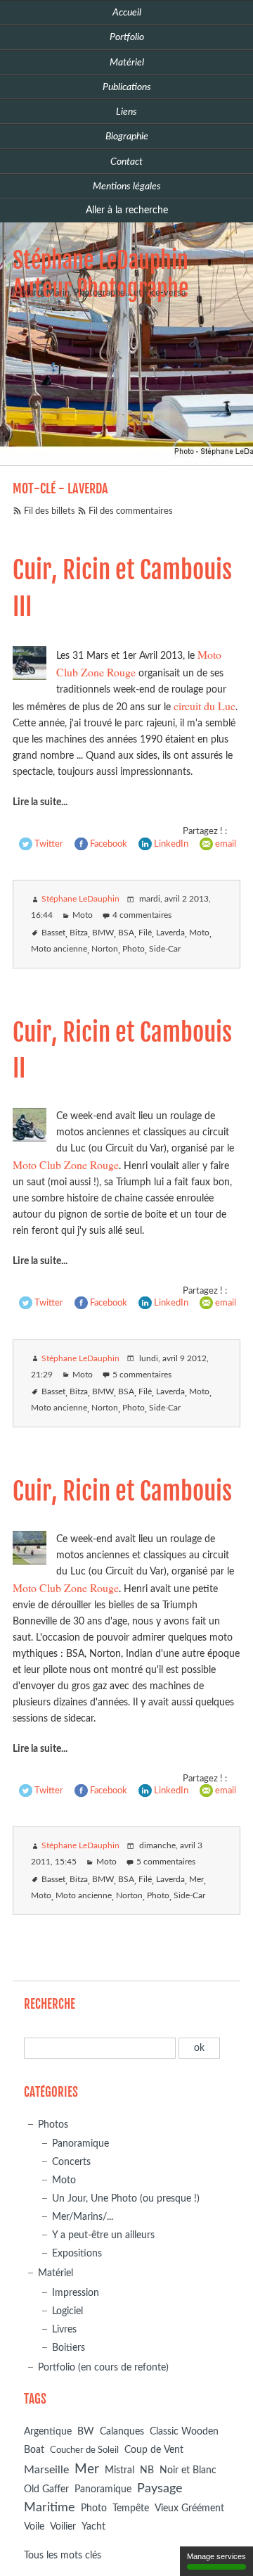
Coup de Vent (154, 2450)
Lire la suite (37, 802)
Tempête (131, 2508)
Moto (83, 915)
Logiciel (67, 2311)
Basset (53, 933)
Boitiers (69, 2348)
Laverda (170, 933)
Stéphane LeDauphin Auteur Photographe (100, 274)
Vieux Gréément (189, 2508)
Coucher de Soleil (84, 2450)
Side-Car (165, 949)
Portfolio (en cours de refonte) (103, 2367)
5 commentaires (142, 1375)
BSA (126, 933)
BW (86, 2431)
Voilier (63, 2527)
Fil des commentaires (131, 511)
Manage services (216, 2556)
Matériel (56, 2273)
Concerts (71, 2162)
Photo (134, 949)
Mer (196, 1880)
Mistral (119, 2470)
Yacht (93, 2527)
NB (147, 2470)
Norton (105, 949)
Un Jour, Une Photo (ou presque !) (126, 2198)
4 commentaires (142, 915)
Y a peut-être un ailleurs (103, 2235)
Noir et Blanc (188, 2470)
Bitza (79, 933)
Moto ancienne (59, 949)
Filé (145, 933)
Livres (64, 2329)
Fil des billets (50, 511)
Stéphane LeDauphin (80, 899)
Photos (53, 2124)
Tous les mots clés (63, 2555)
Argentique (48, 2432)
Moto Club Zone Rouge (66, 1164)
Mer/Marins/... (83, 2217)
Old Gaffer (46, 2489)
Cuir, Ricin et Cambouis (122, 1491)
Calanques (122, 2432)
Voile (34, 2526)
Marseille (46, 2470)
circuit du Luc (205, 706)
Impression (76, 2293)
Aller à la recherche (127, 210)
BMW (103, 933)
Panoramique (80, 2143)
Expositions (77, 2253)
